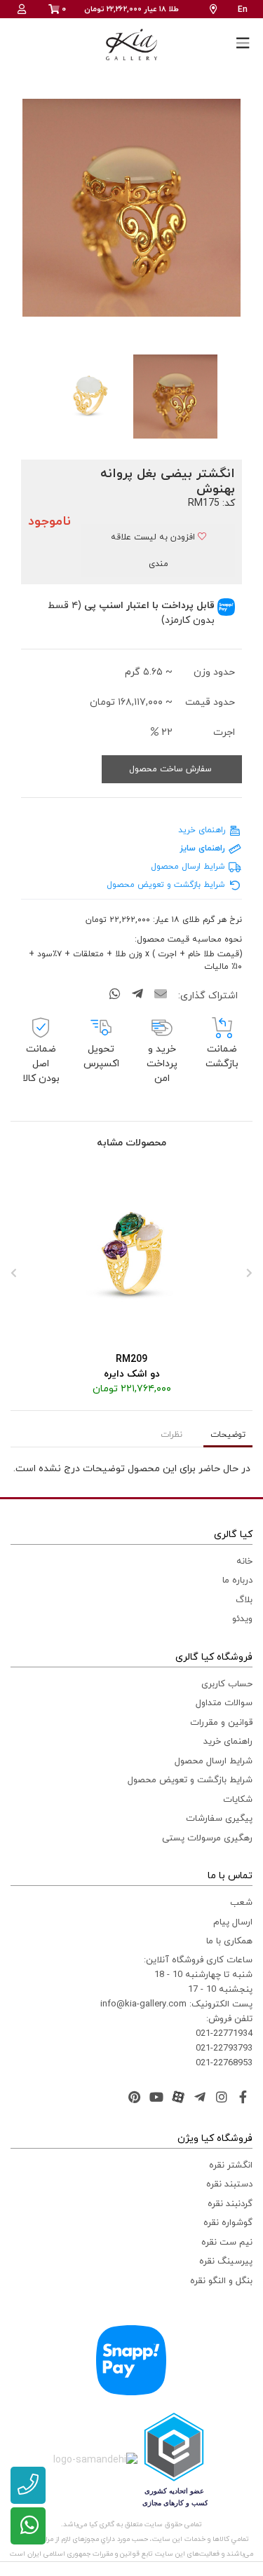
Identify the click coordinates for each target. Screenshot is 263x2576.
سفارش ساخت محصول (172, 769)
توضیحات (228, 1435)
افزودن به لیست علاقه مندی (154, 551)
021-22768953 (224, 2063)
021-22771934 (224, 2034)
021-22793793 (224, 2048)
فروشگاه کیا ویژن (215, 2138)
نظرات (171, 1435)
